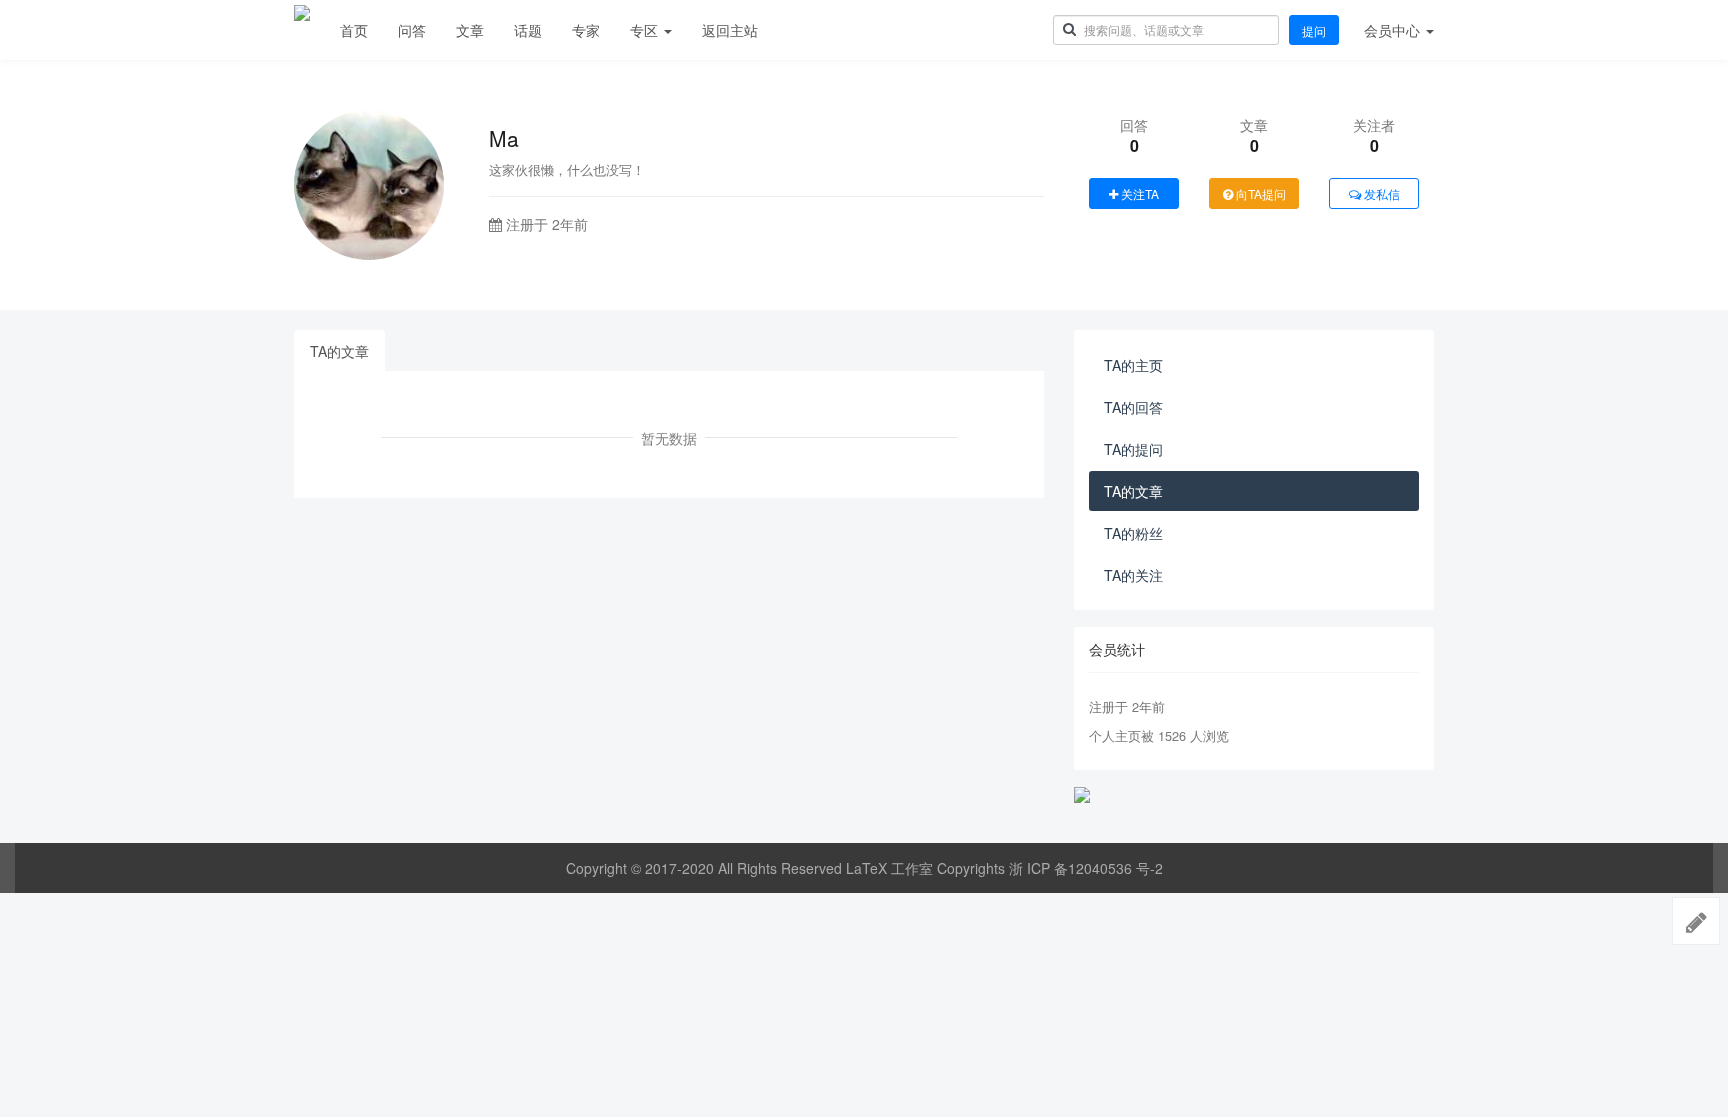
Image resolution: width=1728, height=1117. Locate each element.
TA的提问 (1133, 449)
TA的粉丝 (1133, 533)
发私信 (1380, 193)
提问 (1314, 30)
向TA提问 (1259, 193)
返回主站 (730, 30)
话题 (528, 30)
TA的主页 (1133, 365)
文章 (470, 30)
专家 (586, 30)
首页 (354, 30)
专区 (646, 30)
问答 (412, 30)
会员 (1392, 30)
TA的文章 (339, 351)
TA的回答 (1133, 407)
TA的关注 (1133, 575)
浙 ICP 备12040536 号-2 (1086, 868)
